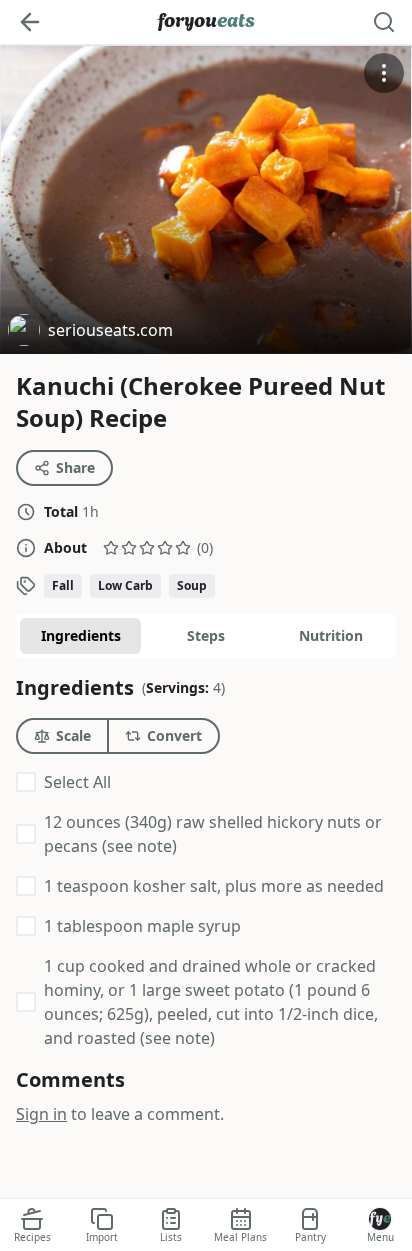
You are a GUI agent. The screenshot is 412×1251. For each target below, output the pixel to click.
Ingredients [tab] (81, 635)
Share (75, 467)
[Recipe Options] (384, 73)
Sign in (41, 1114)
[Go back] (30, 22)
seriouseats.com (90, 332)
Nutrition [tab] (331, 635)
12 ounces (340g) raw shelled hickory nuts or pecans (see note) (213, 834)
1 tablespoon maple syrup (142, 926)
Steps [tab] (206, 635)
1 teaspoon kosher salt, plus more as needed (214, 886)
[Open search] (384, 22)
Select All (77, 782)
